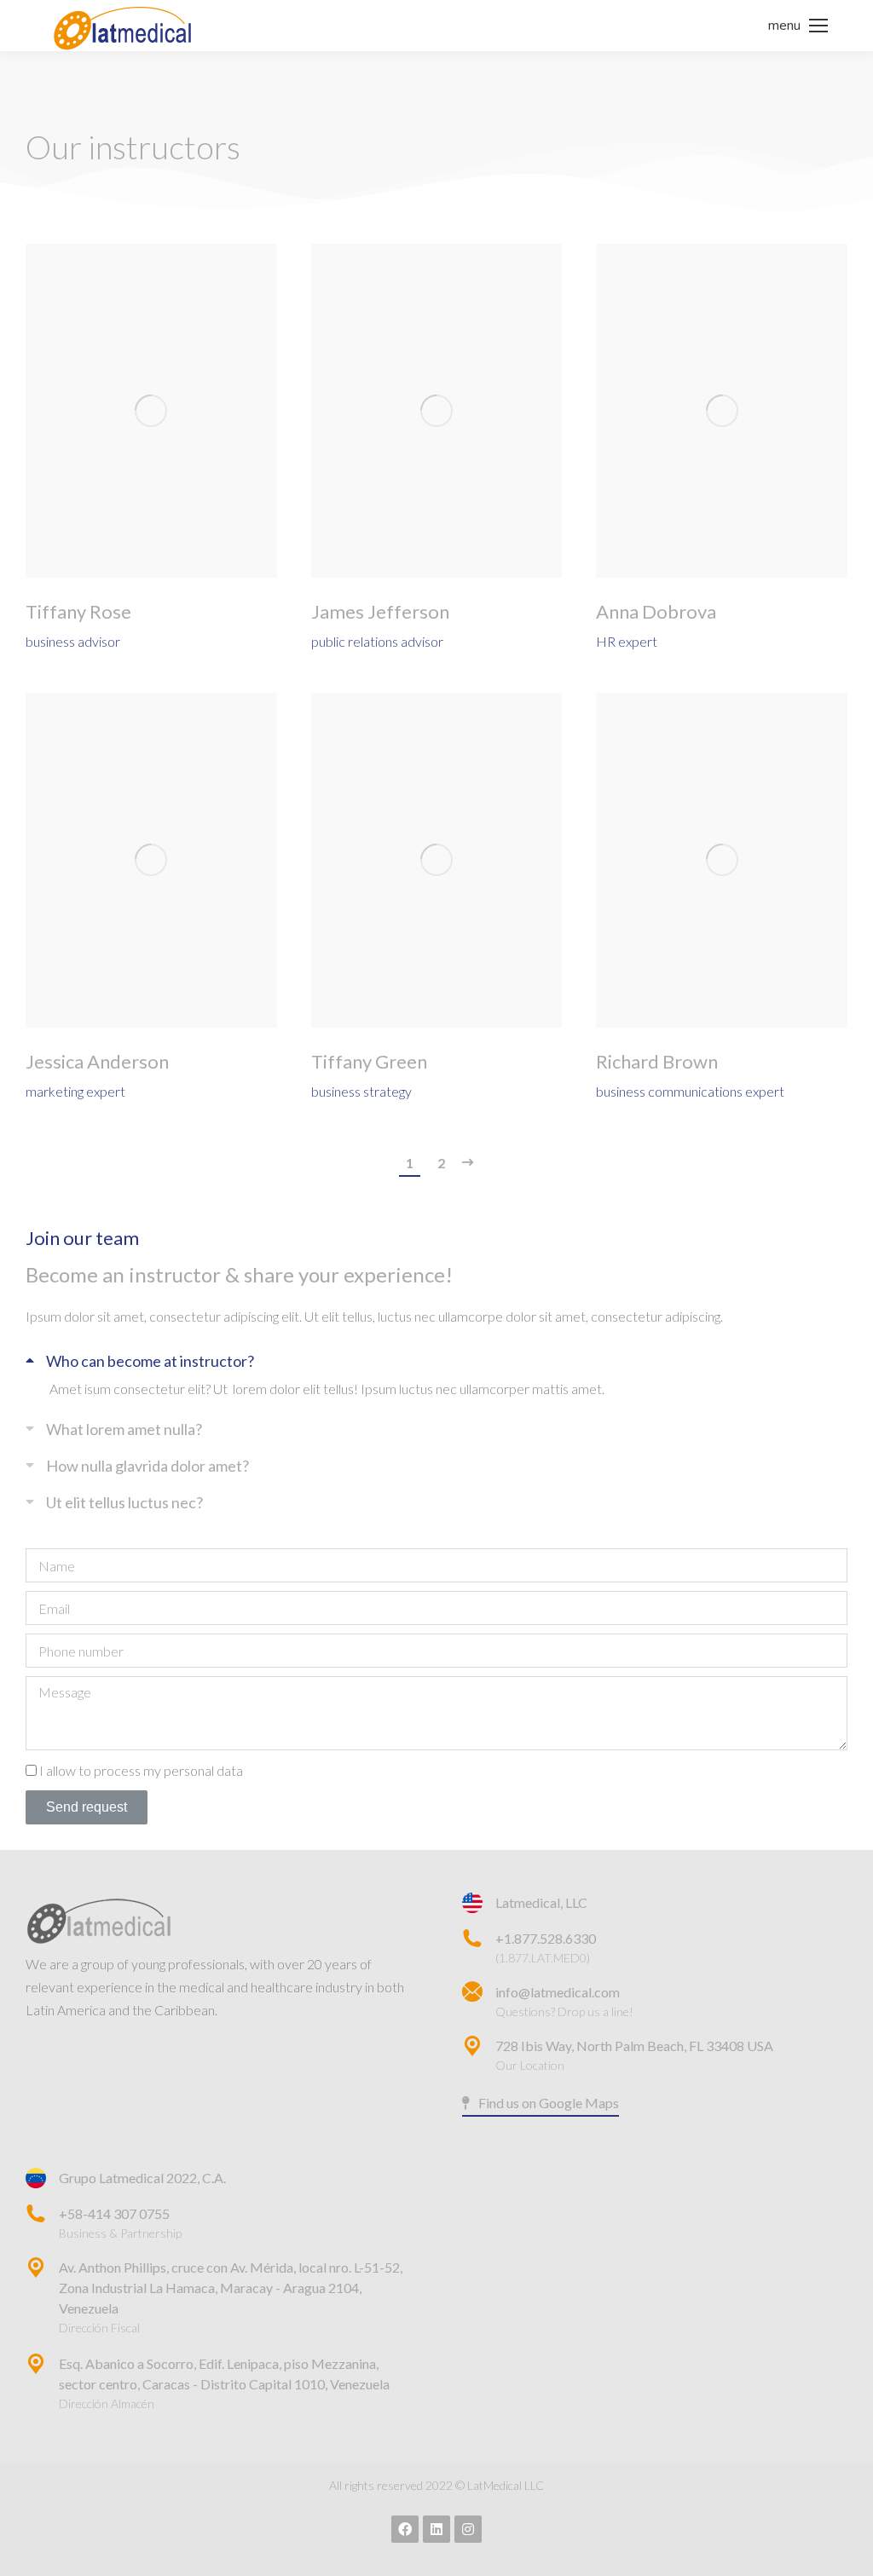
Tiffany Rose (78, 612)
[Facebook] (405, 2529)
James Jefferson (380, 612)
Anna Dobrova (656, 612)
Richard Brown (657, 1062)
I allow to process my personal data (141, 1770)
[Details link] (151, 411)
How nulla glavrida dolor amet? (147, 1466)
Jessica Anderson (97, 1062)
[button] (541, 2104)
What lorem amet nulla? (124, 1429)
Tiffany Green (369, 1062)
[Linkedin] (436, 2529)
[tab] (436, 1359)
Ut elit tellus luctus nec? (124, 1502)
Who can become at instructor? (150, 1361)
